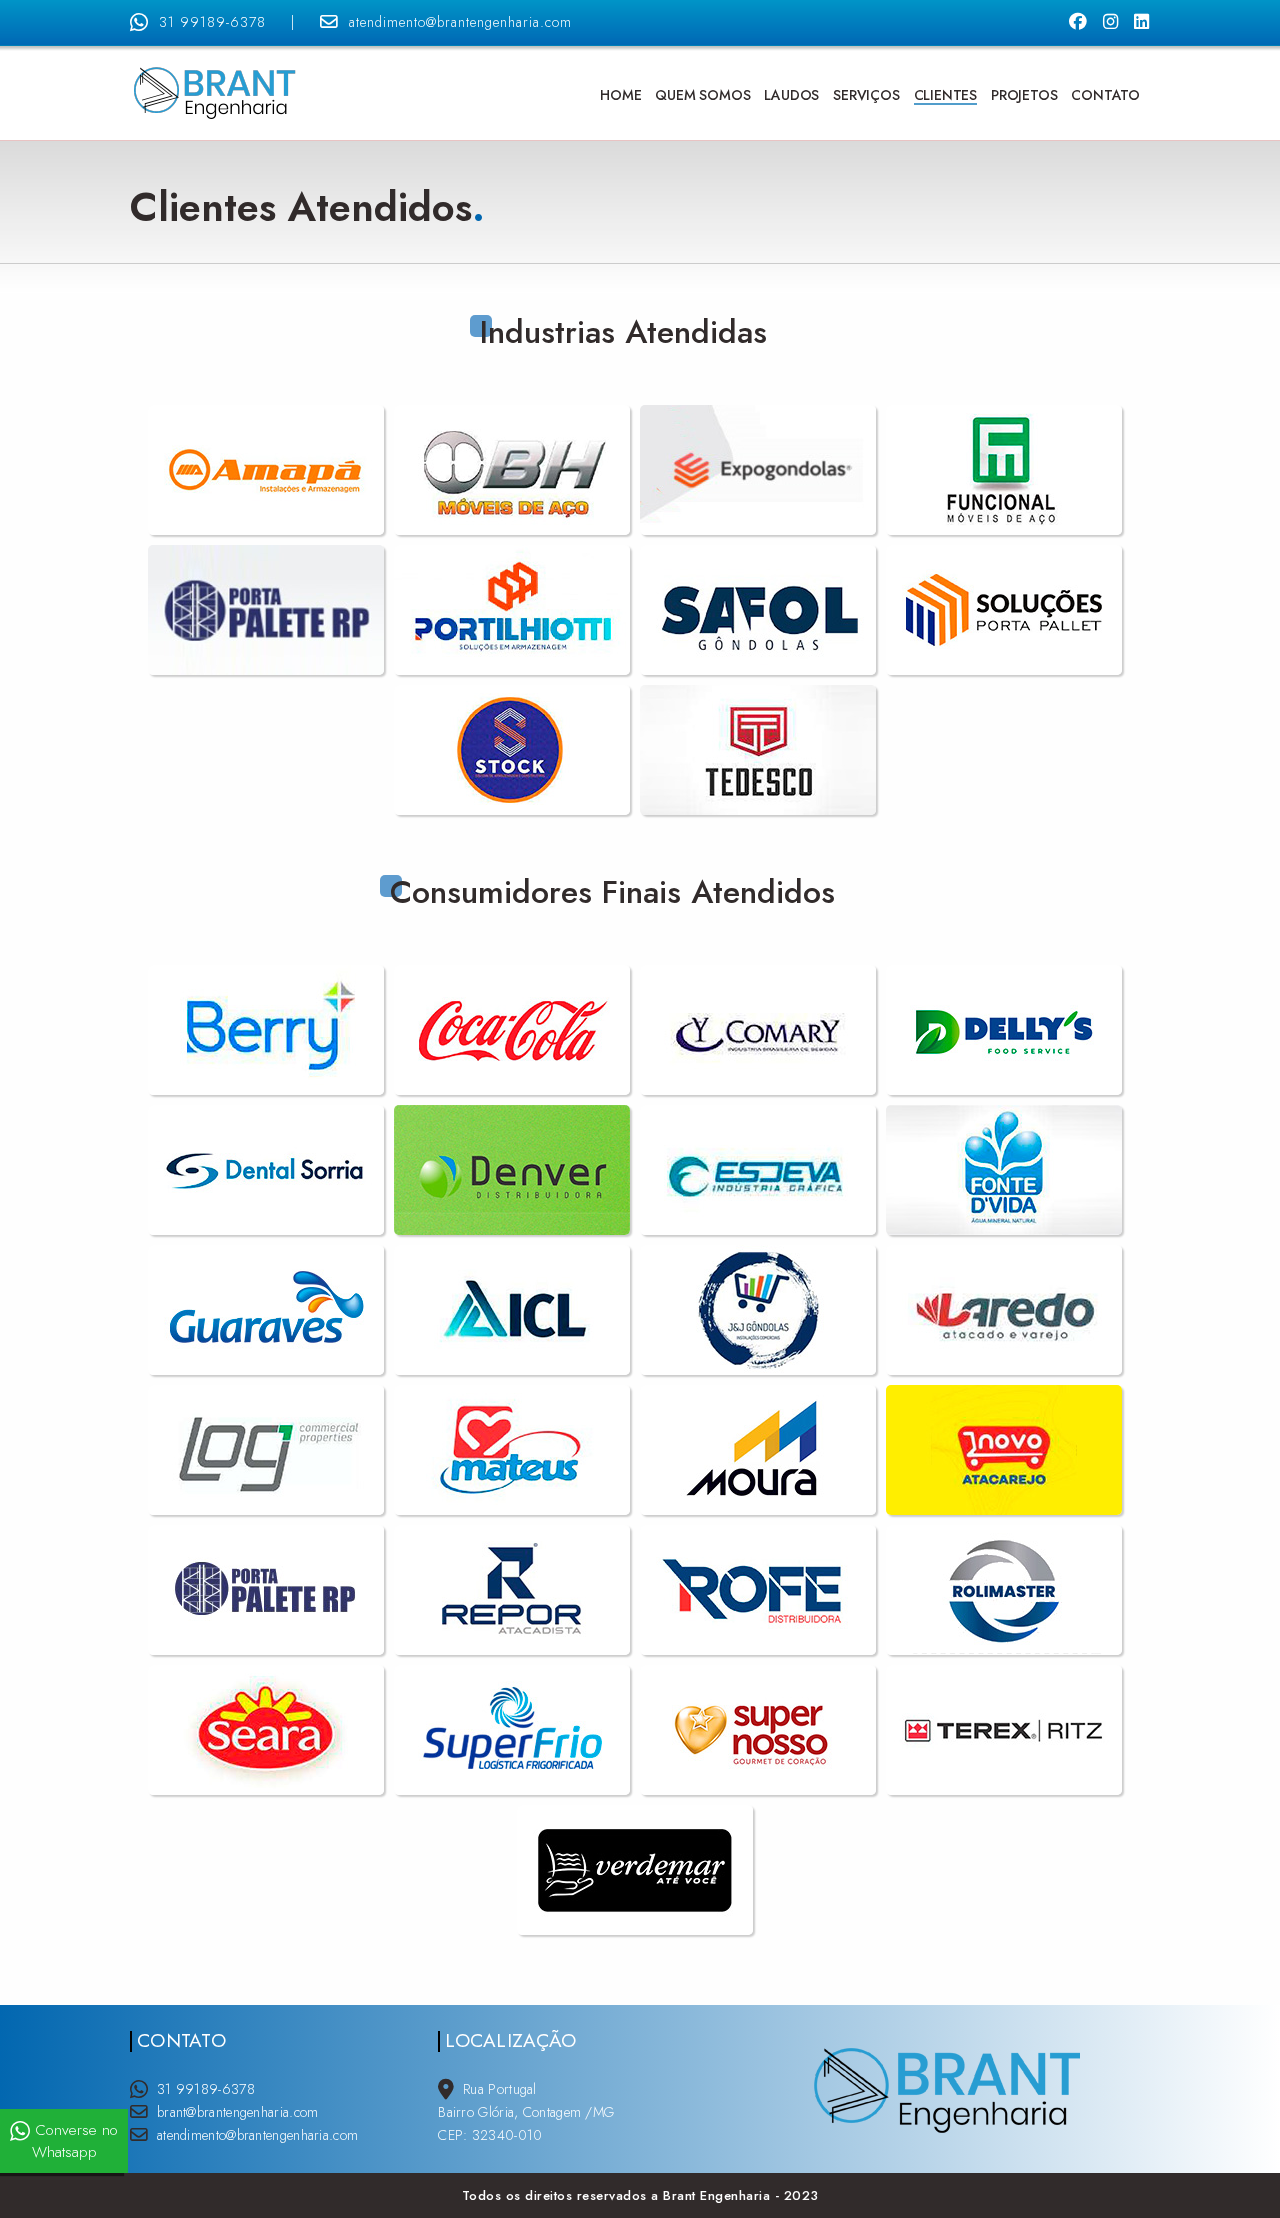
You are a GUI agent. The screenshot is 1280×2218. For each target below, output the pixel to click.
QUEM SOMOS (702, 95)
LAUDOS (791, 95)
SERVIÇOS (866, 95)
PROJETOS (1024, 95)
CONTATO (1105, 95)
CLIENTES (945, 95)
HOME (620, 95)
